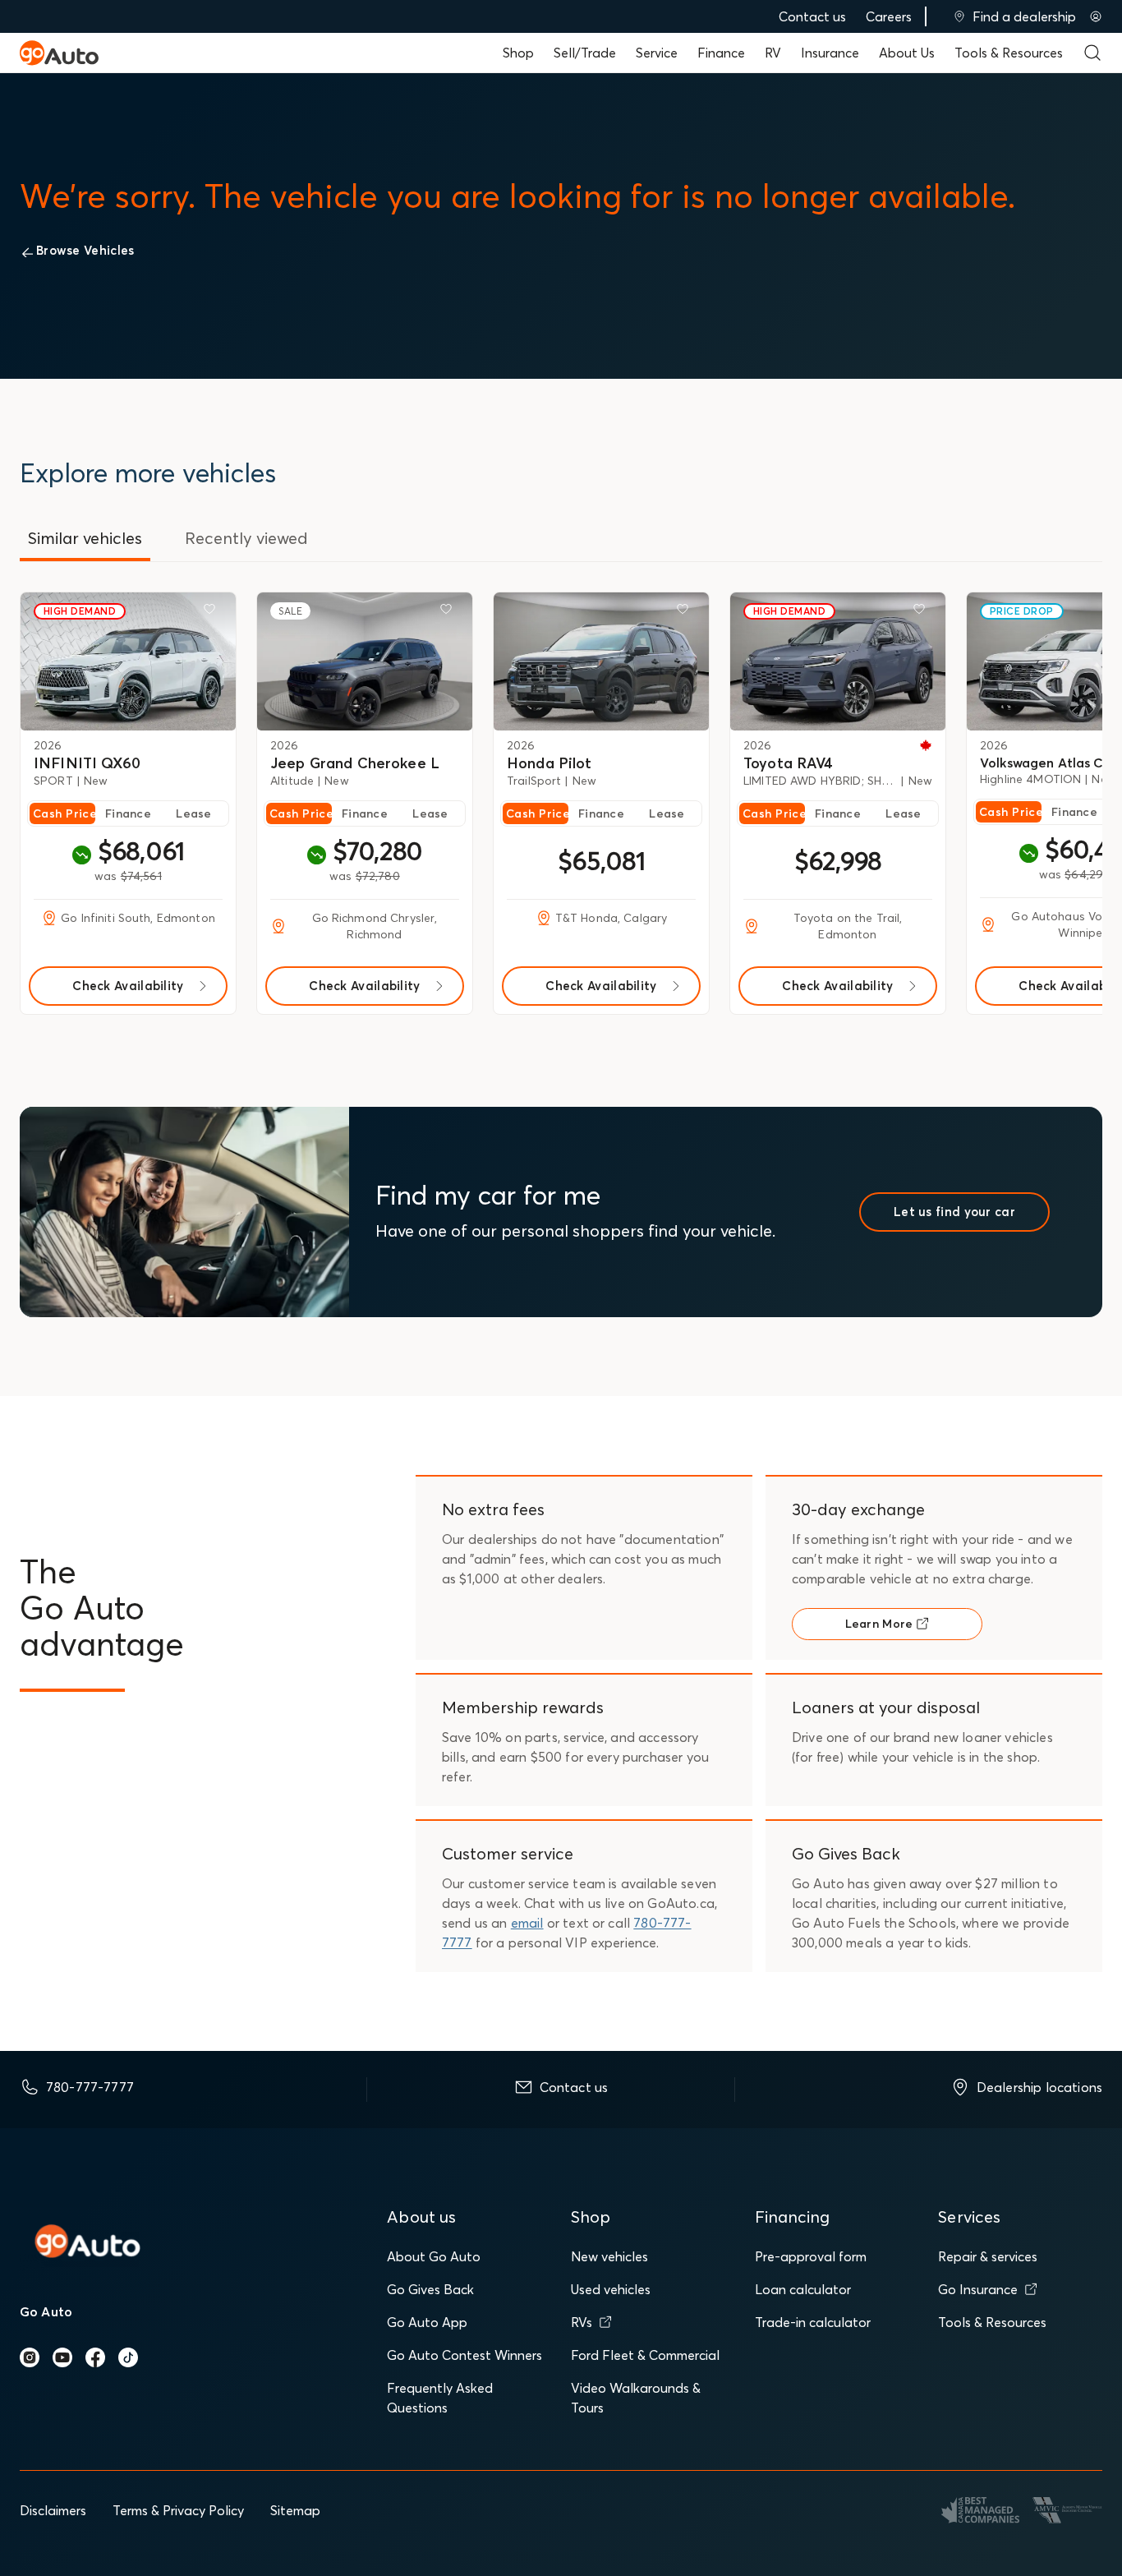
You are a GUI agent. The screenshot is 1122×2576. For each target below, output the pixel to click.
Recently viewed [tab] (246, 538)
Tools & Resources (1009, 53)
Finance (721, 53)
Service (657, 53)
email (527, 1923)
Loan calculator (803, 2289)
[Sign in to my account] (1096, 16)
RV (773, 53)
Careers (889, 16)
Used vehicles (611, 2289)
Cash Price (64, 813)
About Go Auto (434, 2256)
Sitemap (295, 2510)
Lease (193, 813)
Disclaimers (53, 2510)
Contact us (812, 16)
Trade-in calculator (813, 2322)
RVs (582, 2322)
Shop (518, 53)
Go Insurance (978, 2289)
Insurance (830, 53)
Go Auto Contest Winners (464, 2355)
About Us (907, 53)
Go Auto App (427, 2322)
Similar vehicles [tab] (85, 538)
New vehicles (609, 2256)
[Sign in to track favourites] (213, 612)
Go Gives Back (430, 2289)
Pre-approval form (811, 2256)
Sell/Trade (585, 53)
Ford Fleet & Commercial (645, 2355)
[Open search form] (1092, 53)
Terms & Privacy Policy (178, 2510)
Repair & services (988, 2256)
